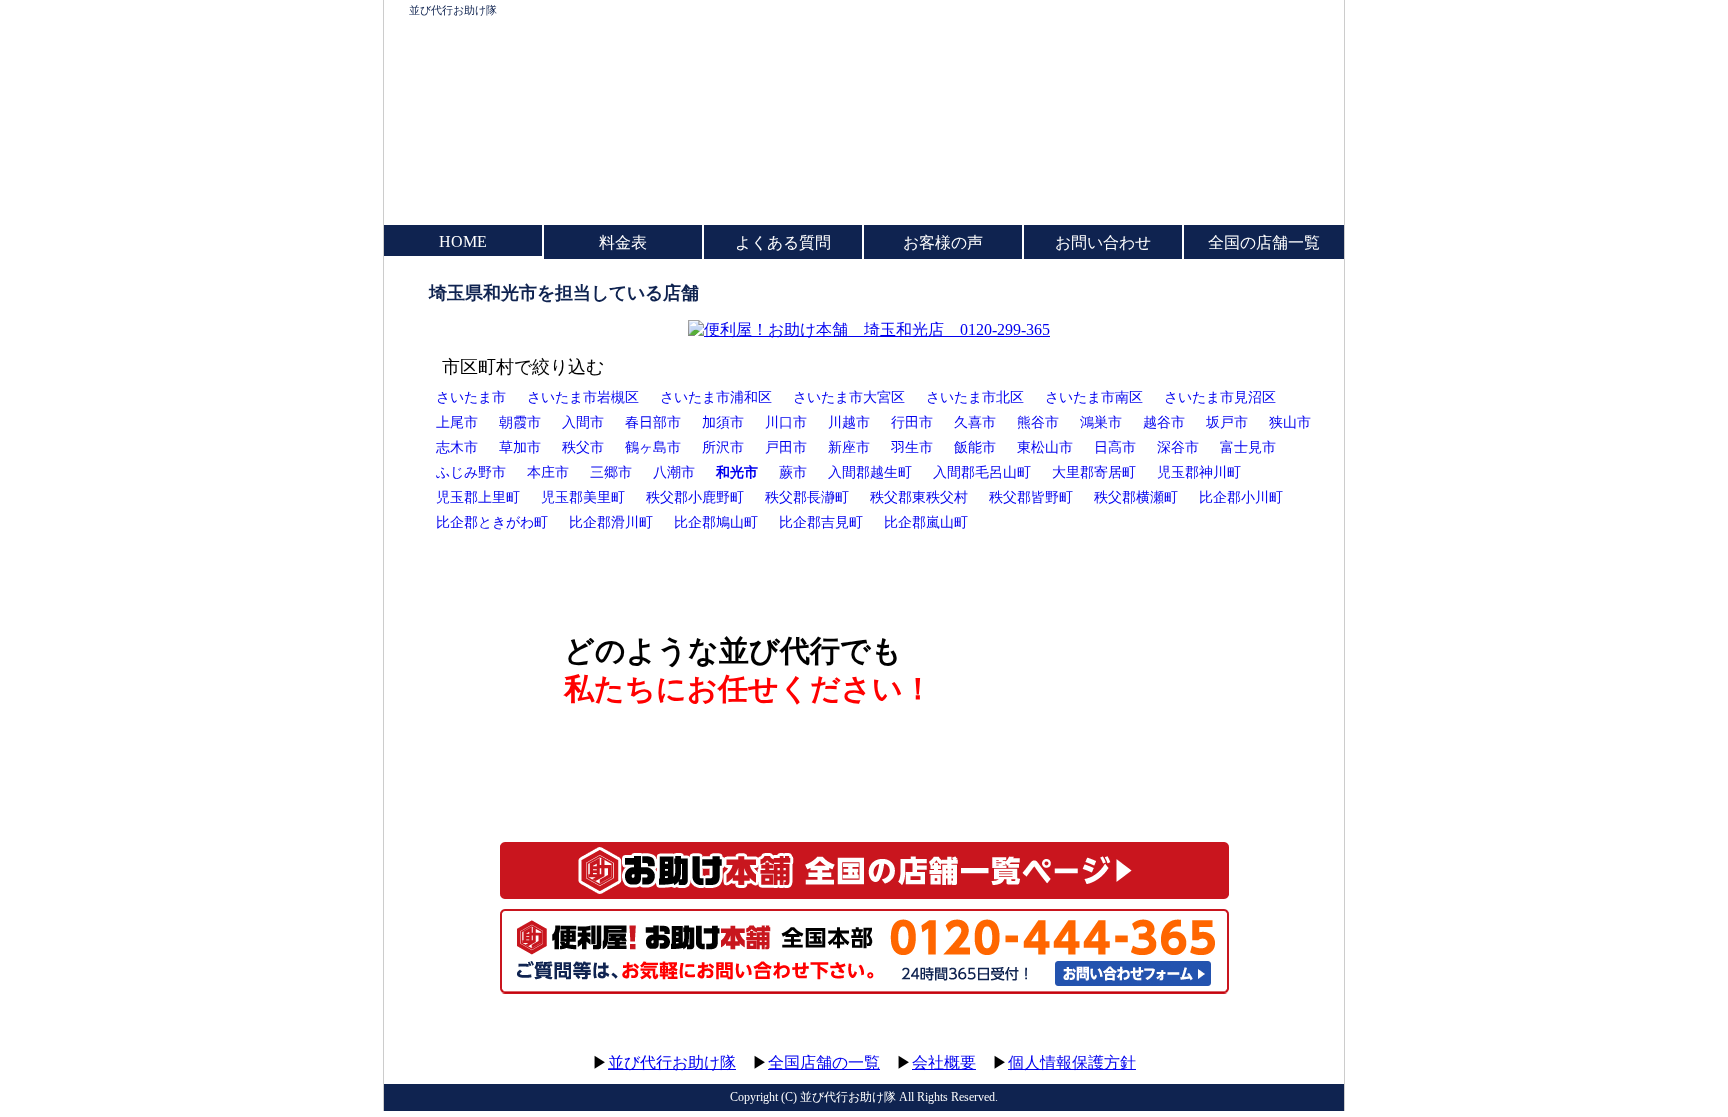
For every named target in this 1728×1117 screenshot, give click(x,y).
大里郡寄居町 (1094, 472)
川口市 (786, 422)
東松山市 (1045, 447)
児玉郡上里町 (478, 497)
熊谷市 (1038, 422)
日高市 (1115, 447)
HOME (463, 241)
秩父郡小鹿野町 (695, 497)
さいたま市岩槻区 (583, 397)
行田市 (912, 422)
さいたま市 (471, 397)
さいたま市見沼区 (1220, 397)
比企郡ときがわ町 (492, 522)
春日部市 (653, 422)
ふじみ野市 (471, 472)
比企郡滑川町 (611, 522)
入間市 (583, 422)
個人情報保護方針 (1072, 1062)
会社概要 (944, 1062)
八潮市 (674, 472)
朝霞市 (520, 422)
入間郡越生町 (870, 472)
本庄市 (548, 472)
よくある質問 (783, 242)
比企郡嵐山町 (926, 522)
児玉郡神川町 (1199, 472)
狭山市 (1290, 422)
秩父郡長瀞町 (807, 497)
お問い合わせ (1103, 242)
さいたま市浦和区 (716, 397)
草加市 (520, 447)
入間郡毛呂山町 (982, 472)
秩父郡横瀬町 (1136, 497)
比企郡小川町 (1241, 497)
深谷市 (1178, 447)
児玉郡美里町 (583, 497)
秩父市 (583, 447)
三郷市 (611, 472)
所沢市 (723, 447)
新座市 (849, 447)
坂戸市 (1227, 422)
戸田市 (786, 447)
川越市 (849, 422)
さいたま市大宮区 (849, 397)
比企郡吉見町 (821, 522)
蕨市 (793, 472)
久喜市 (975, 422)
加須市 (723, 422)
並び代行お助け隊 (453, 10)
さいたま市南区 (1094, 397)
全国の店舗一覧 (1264, 242)
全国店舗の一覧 (824, 1062)
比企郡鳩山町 (716, 522)
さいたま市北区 (975, 397)
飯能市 (975, 447)
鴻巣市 (1101, 422)
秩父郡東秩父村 (919, 497)
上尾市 (457, 422)
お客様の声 (943, 242)
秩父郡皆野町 (1031, 497)
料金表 (623, 242)
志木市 (457, 447)
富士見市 (1248, 447)
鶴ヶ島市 (653, 447)
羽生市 (912, 447)
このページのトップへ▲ (1249, 1043)
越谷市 (1164, 422)
